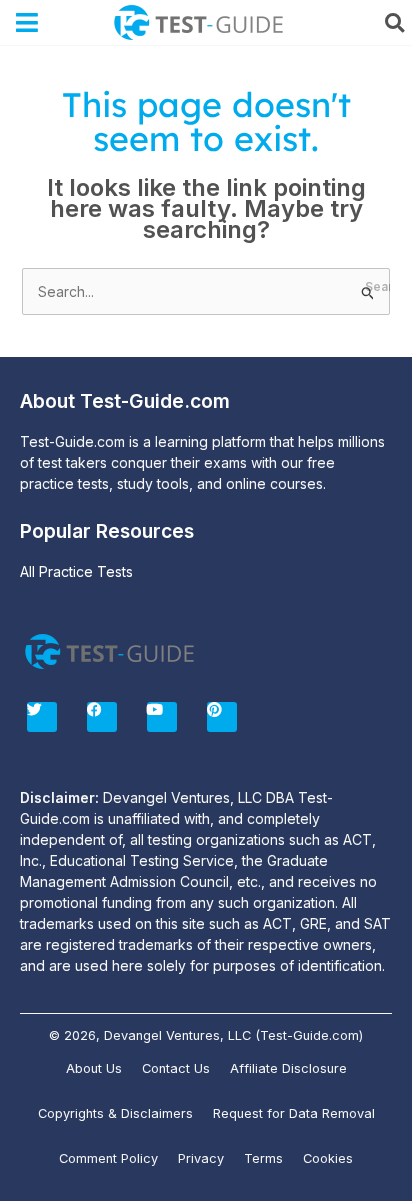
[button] (27, 23)
